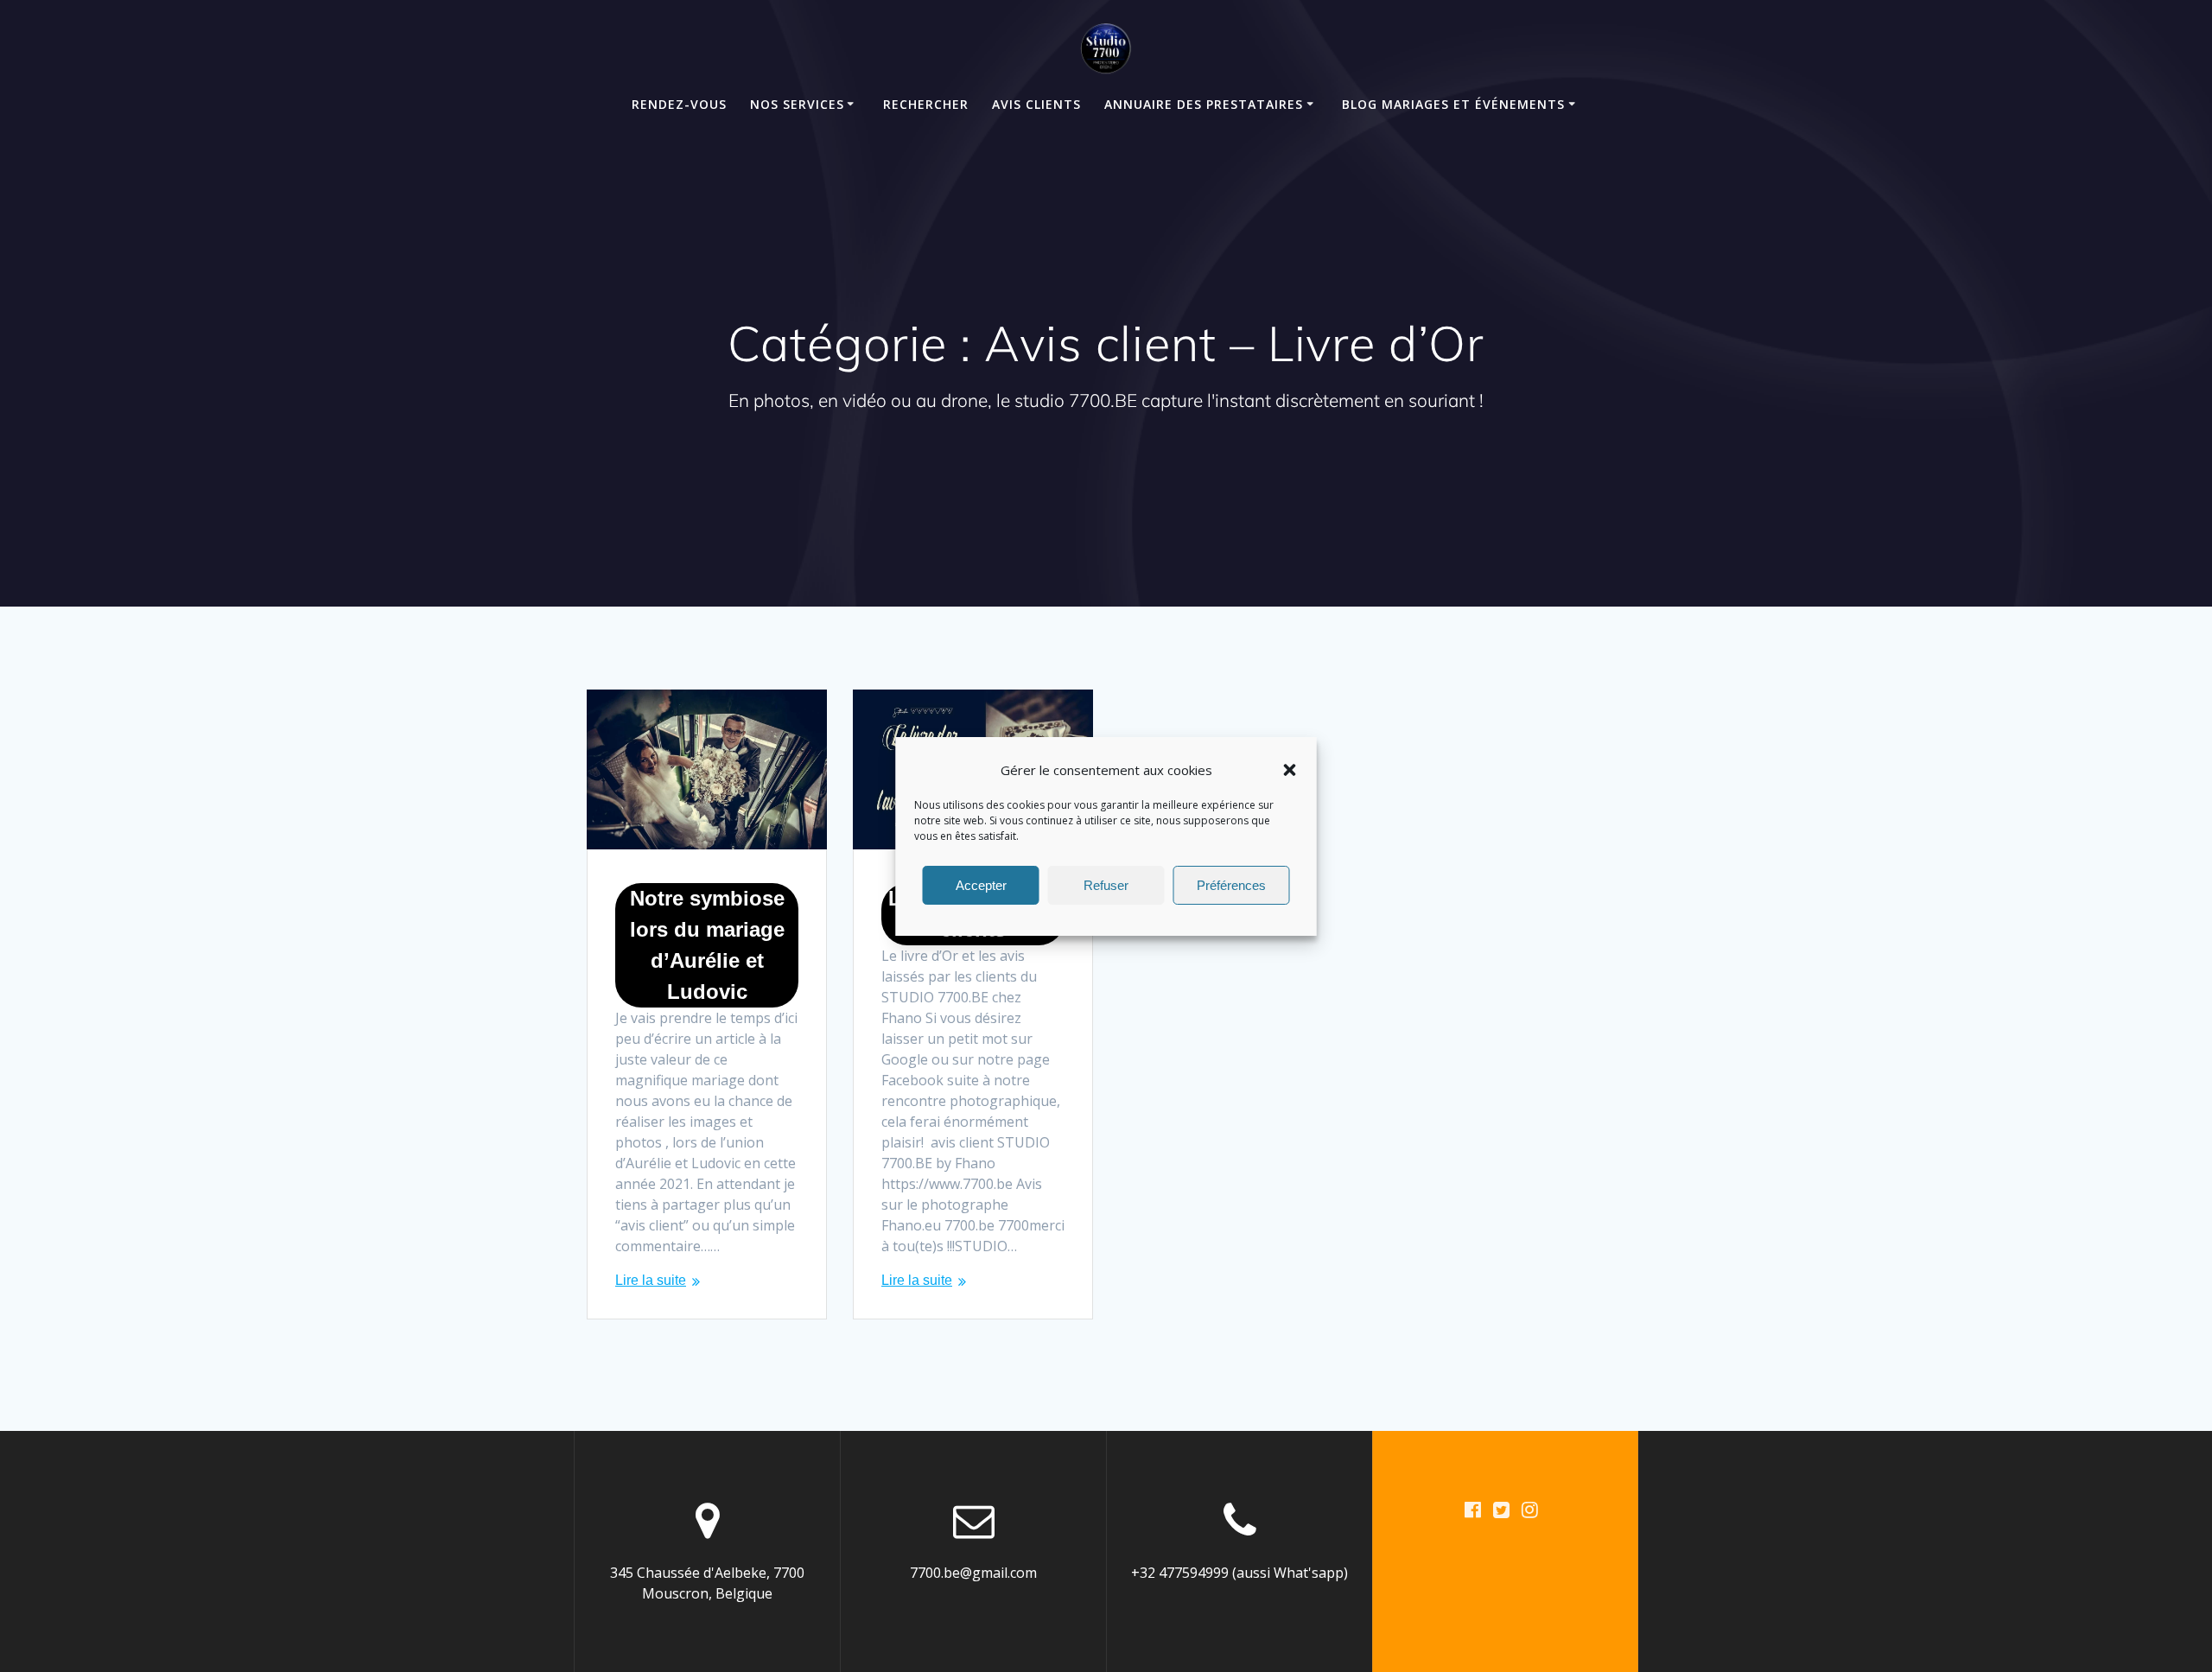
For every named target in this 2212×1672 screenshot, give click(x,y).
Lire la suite (651, 1280)
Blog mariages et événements (1453, 104)
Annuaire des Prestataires (1204, 104)
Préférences (1231, 884)
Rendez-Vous (679, 104)
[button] (1290, 770)
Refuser (1106, 884)
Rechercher (926, 104)
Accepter (981, 884)
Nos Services (797, 104)
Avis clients (1036, 104)
